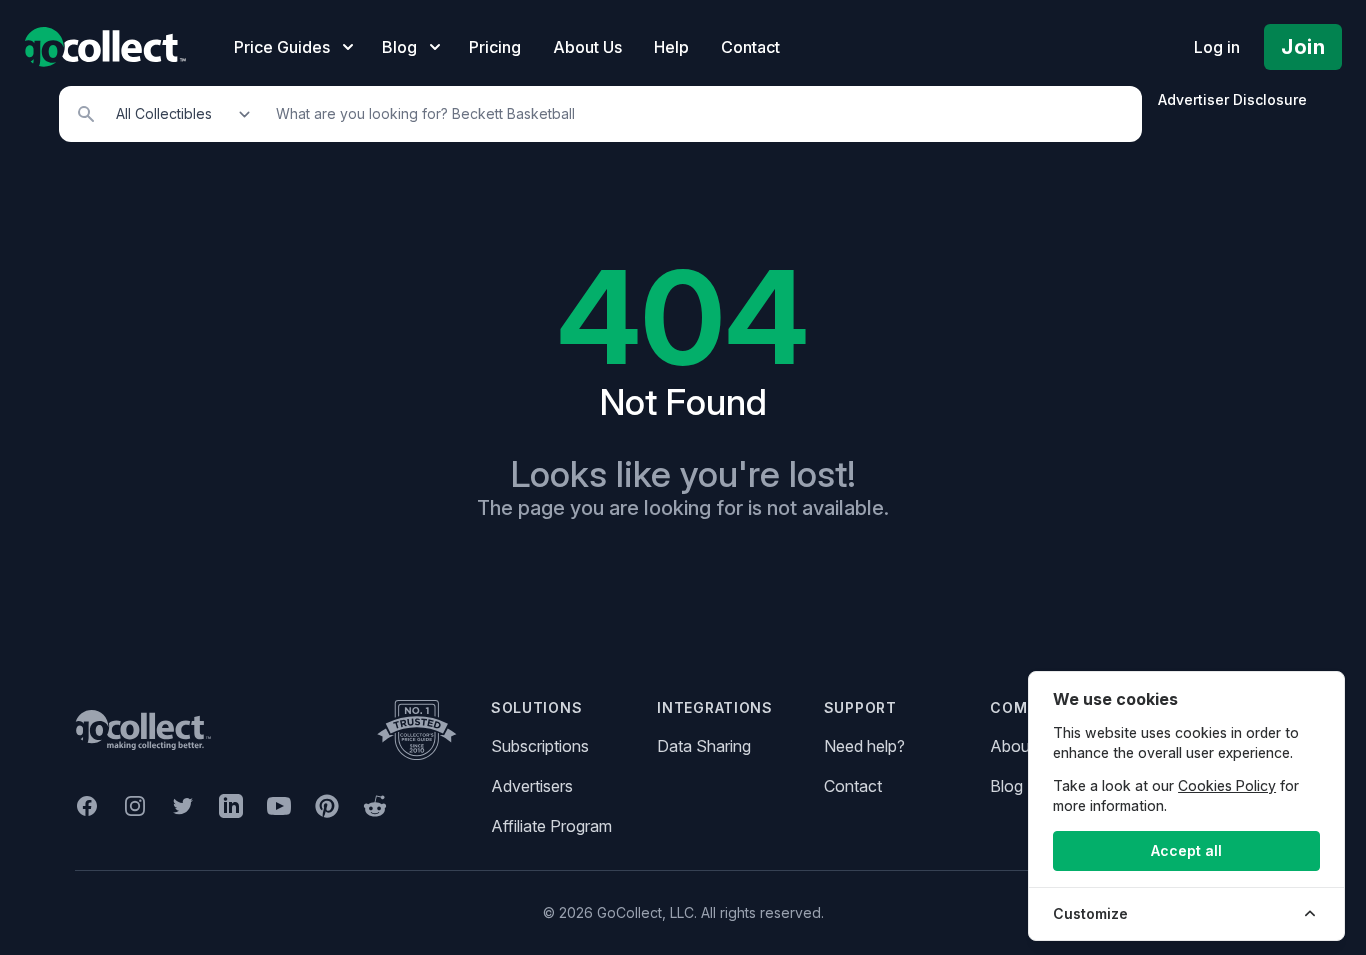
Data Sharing (704, 746)
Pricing (495, 47)
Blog (1006, 786)
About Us (587, 47)
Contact (750, 47)
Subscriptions (540, 746)
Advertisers (532, 786)
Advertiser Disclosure (1232, 99)
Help (671, 47)
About (1012, 746)
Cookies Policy (1227, 785)
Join (1303, 47)
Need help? (864, 746)
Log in (1217, 47)
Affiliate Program (551, 826)
